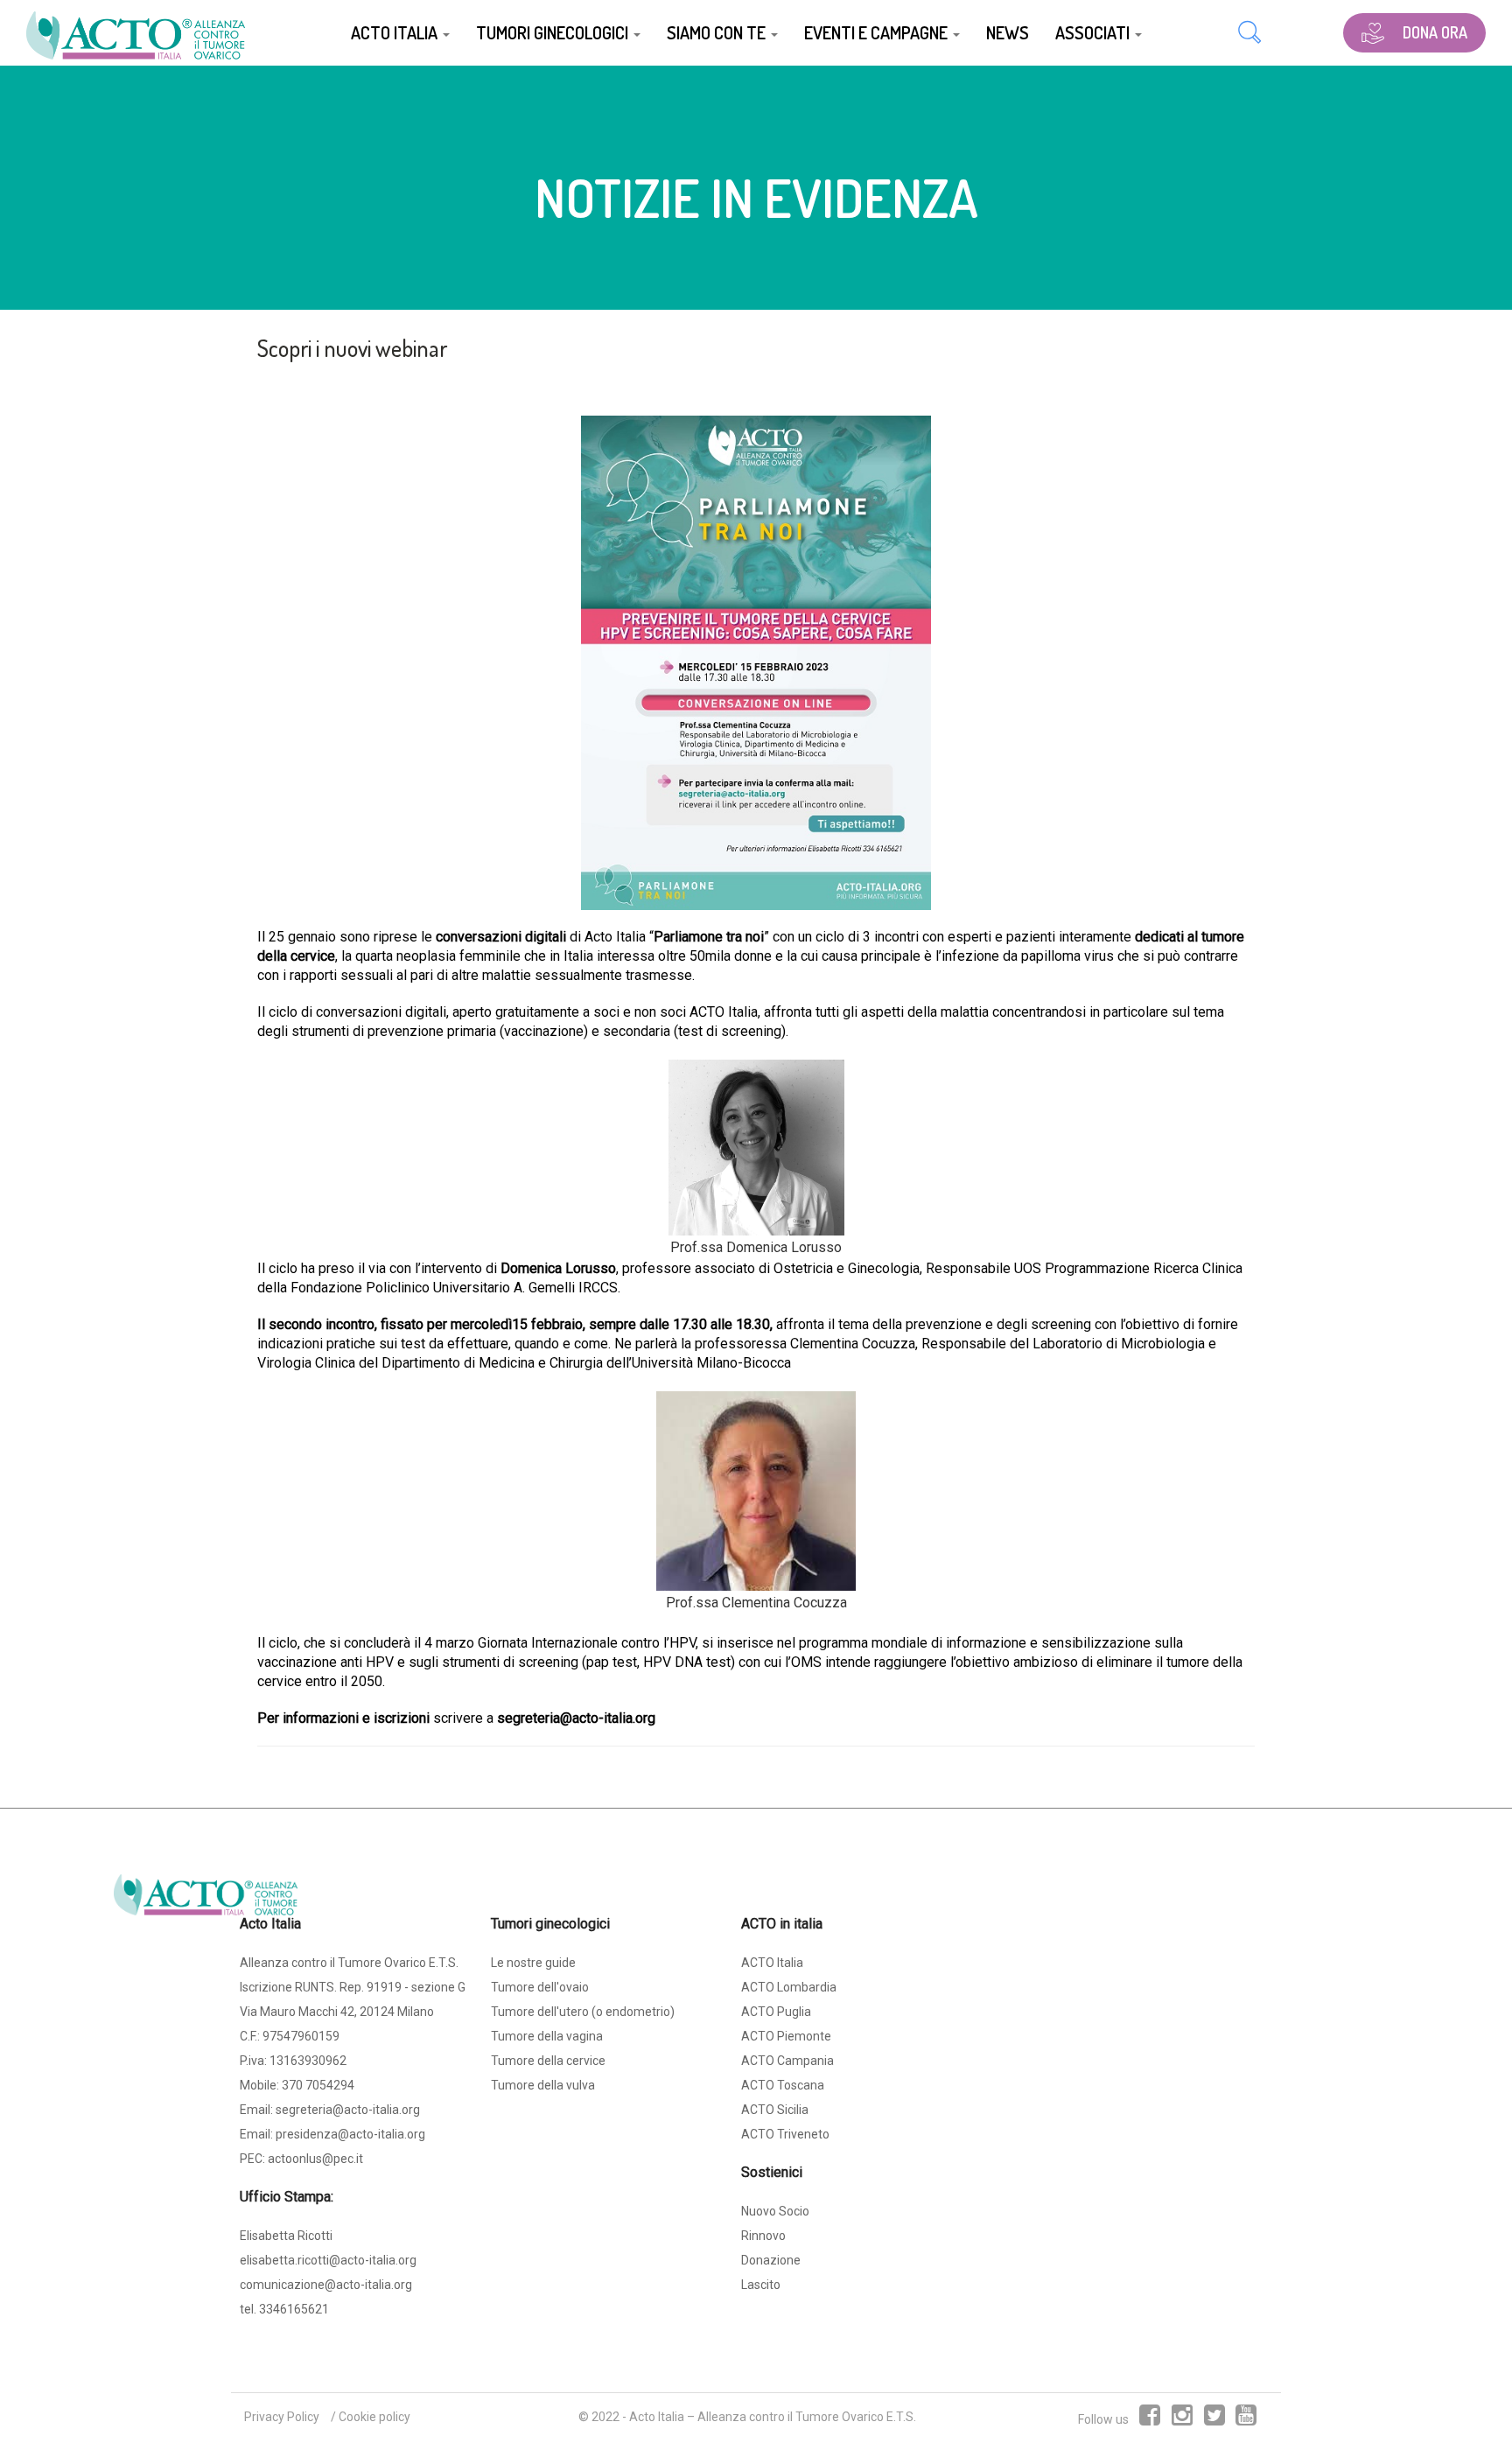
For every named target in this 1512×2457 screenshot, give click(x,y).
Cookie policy (374, 2417)
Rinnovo (763, 2236)
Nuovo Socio (775, 2211)
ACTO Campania (787, 2061)
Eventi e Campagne (878, 32)
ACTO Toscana (783, 2085)
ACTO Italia (396, 32)
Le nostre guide (533, 1963)
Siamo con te (718, 32)
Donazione (771, 2260)
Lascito (761, 2285)
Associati (1094, 32)
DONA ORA (1435, 32)
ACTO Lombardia (789, 1987)
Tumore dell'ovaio (540, 1987)
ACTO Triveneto (785, 2134)
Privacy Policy (282, 2417)
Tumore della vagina (547, 2036)
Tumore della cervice (548, 2061)
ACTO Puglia (776, 2012)
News (1008, 32)
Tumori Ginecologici (554, 32)
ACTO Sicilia (775, 2110)
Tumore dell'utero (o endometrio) (583, 2012)
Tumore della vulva (543, 2085)
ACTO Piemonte (786, 2036)
